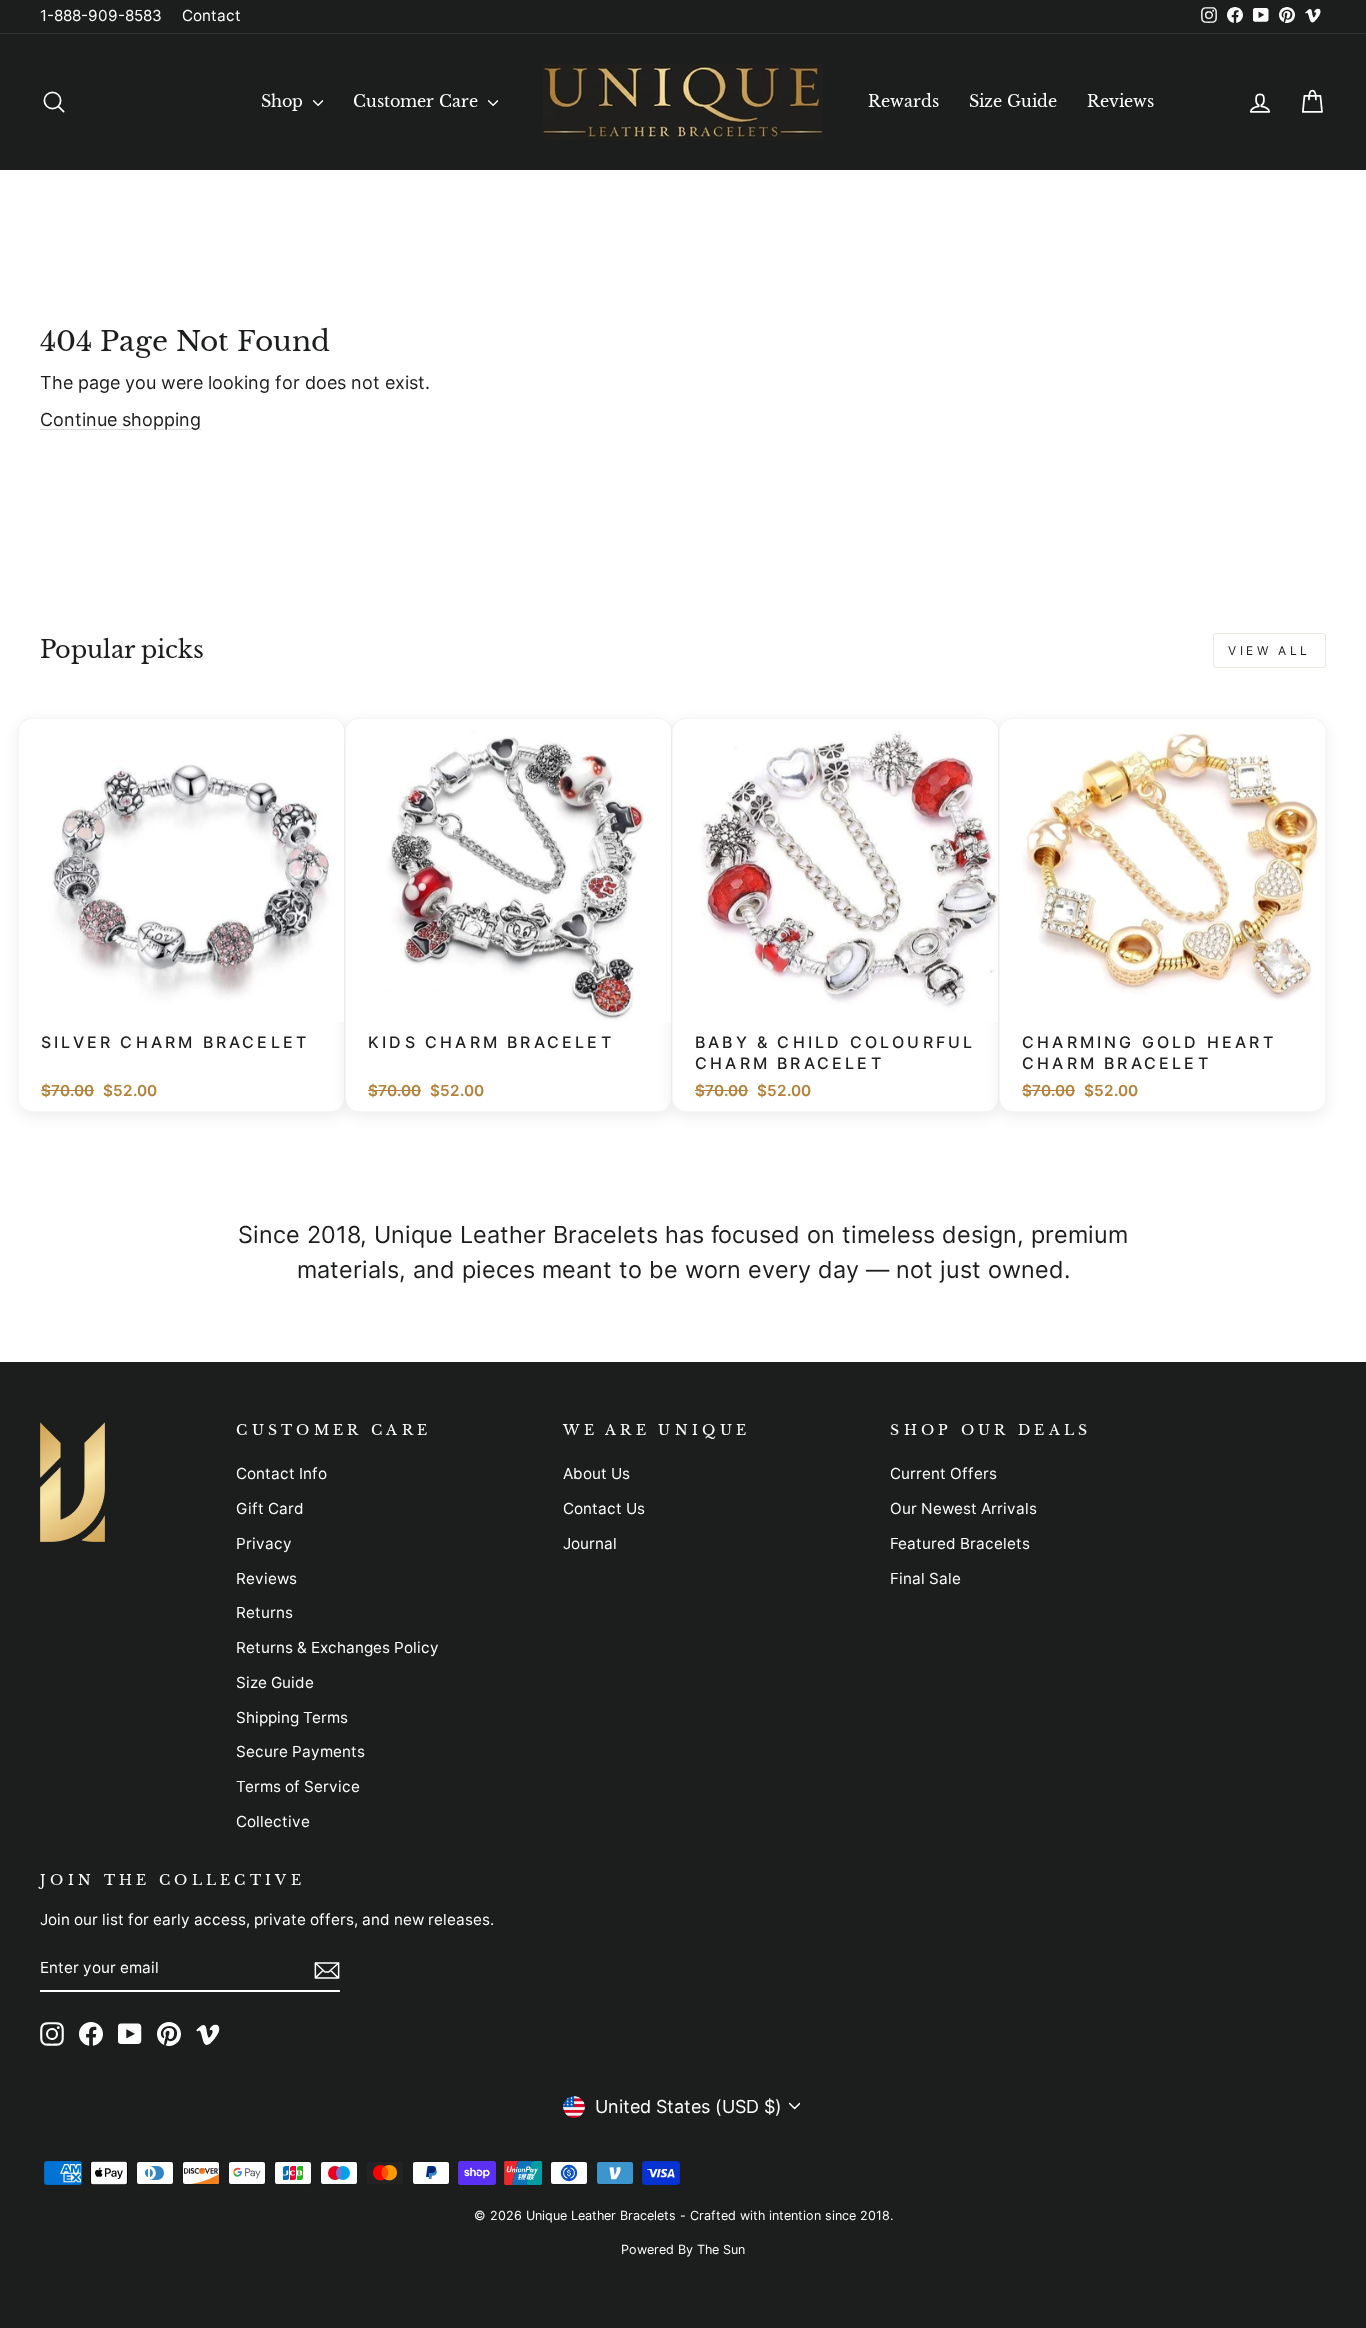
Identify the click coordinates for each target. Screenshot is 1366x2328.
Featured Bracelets (960, 1543)
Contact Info (281, 1473)
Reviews (1120, 101)
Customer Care (418, 101)
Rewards (903, 101)
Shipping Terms (292, 1717)
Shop (284, 101)
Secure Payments (300, 1751)
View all (1269, 650)
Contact (211, 15)
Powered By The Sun (683, 2249)
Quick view (193, 996)
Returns (264, 1612)
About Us (596, 1473)
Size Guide (1013, 101)
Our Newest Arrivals (963, 1508)
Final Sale (925, 1578)
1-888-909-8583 (101, 15)
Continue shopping (120, 419)
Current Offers (943, 1473)
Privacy (264, 1543)
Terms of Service (298, 1786)
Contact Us (604, 1508)
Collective (273, 1821)
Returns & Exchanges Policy (337, 1647)
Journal (590, 1543)
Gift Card (270, 1508)
